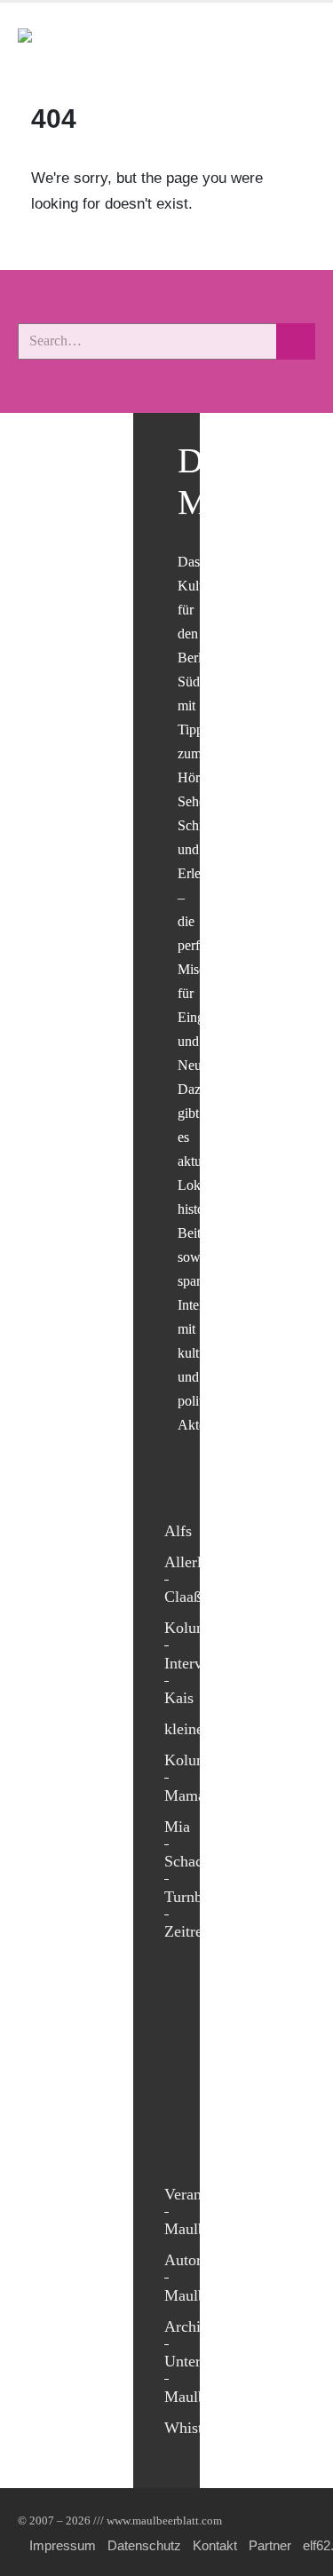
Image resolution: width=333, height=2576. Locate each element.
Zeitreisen (196, 1931)
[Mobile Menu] (294, 43)
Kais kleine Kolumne (194, 1729)
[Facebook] (182, 1997)
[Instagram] (182, 2107)
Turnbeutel (199, 1897)
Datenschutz (144, 2545)
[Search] (296, 341)
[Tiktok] (182, 2143)
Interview (195, 1663)
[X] (182, 2033)
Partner (270, 2545)
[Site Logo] (120, 43)
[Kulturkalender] (252, 43)
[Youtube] (182, 2069)
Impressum (63, 2545)
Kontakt (215, 2545)
